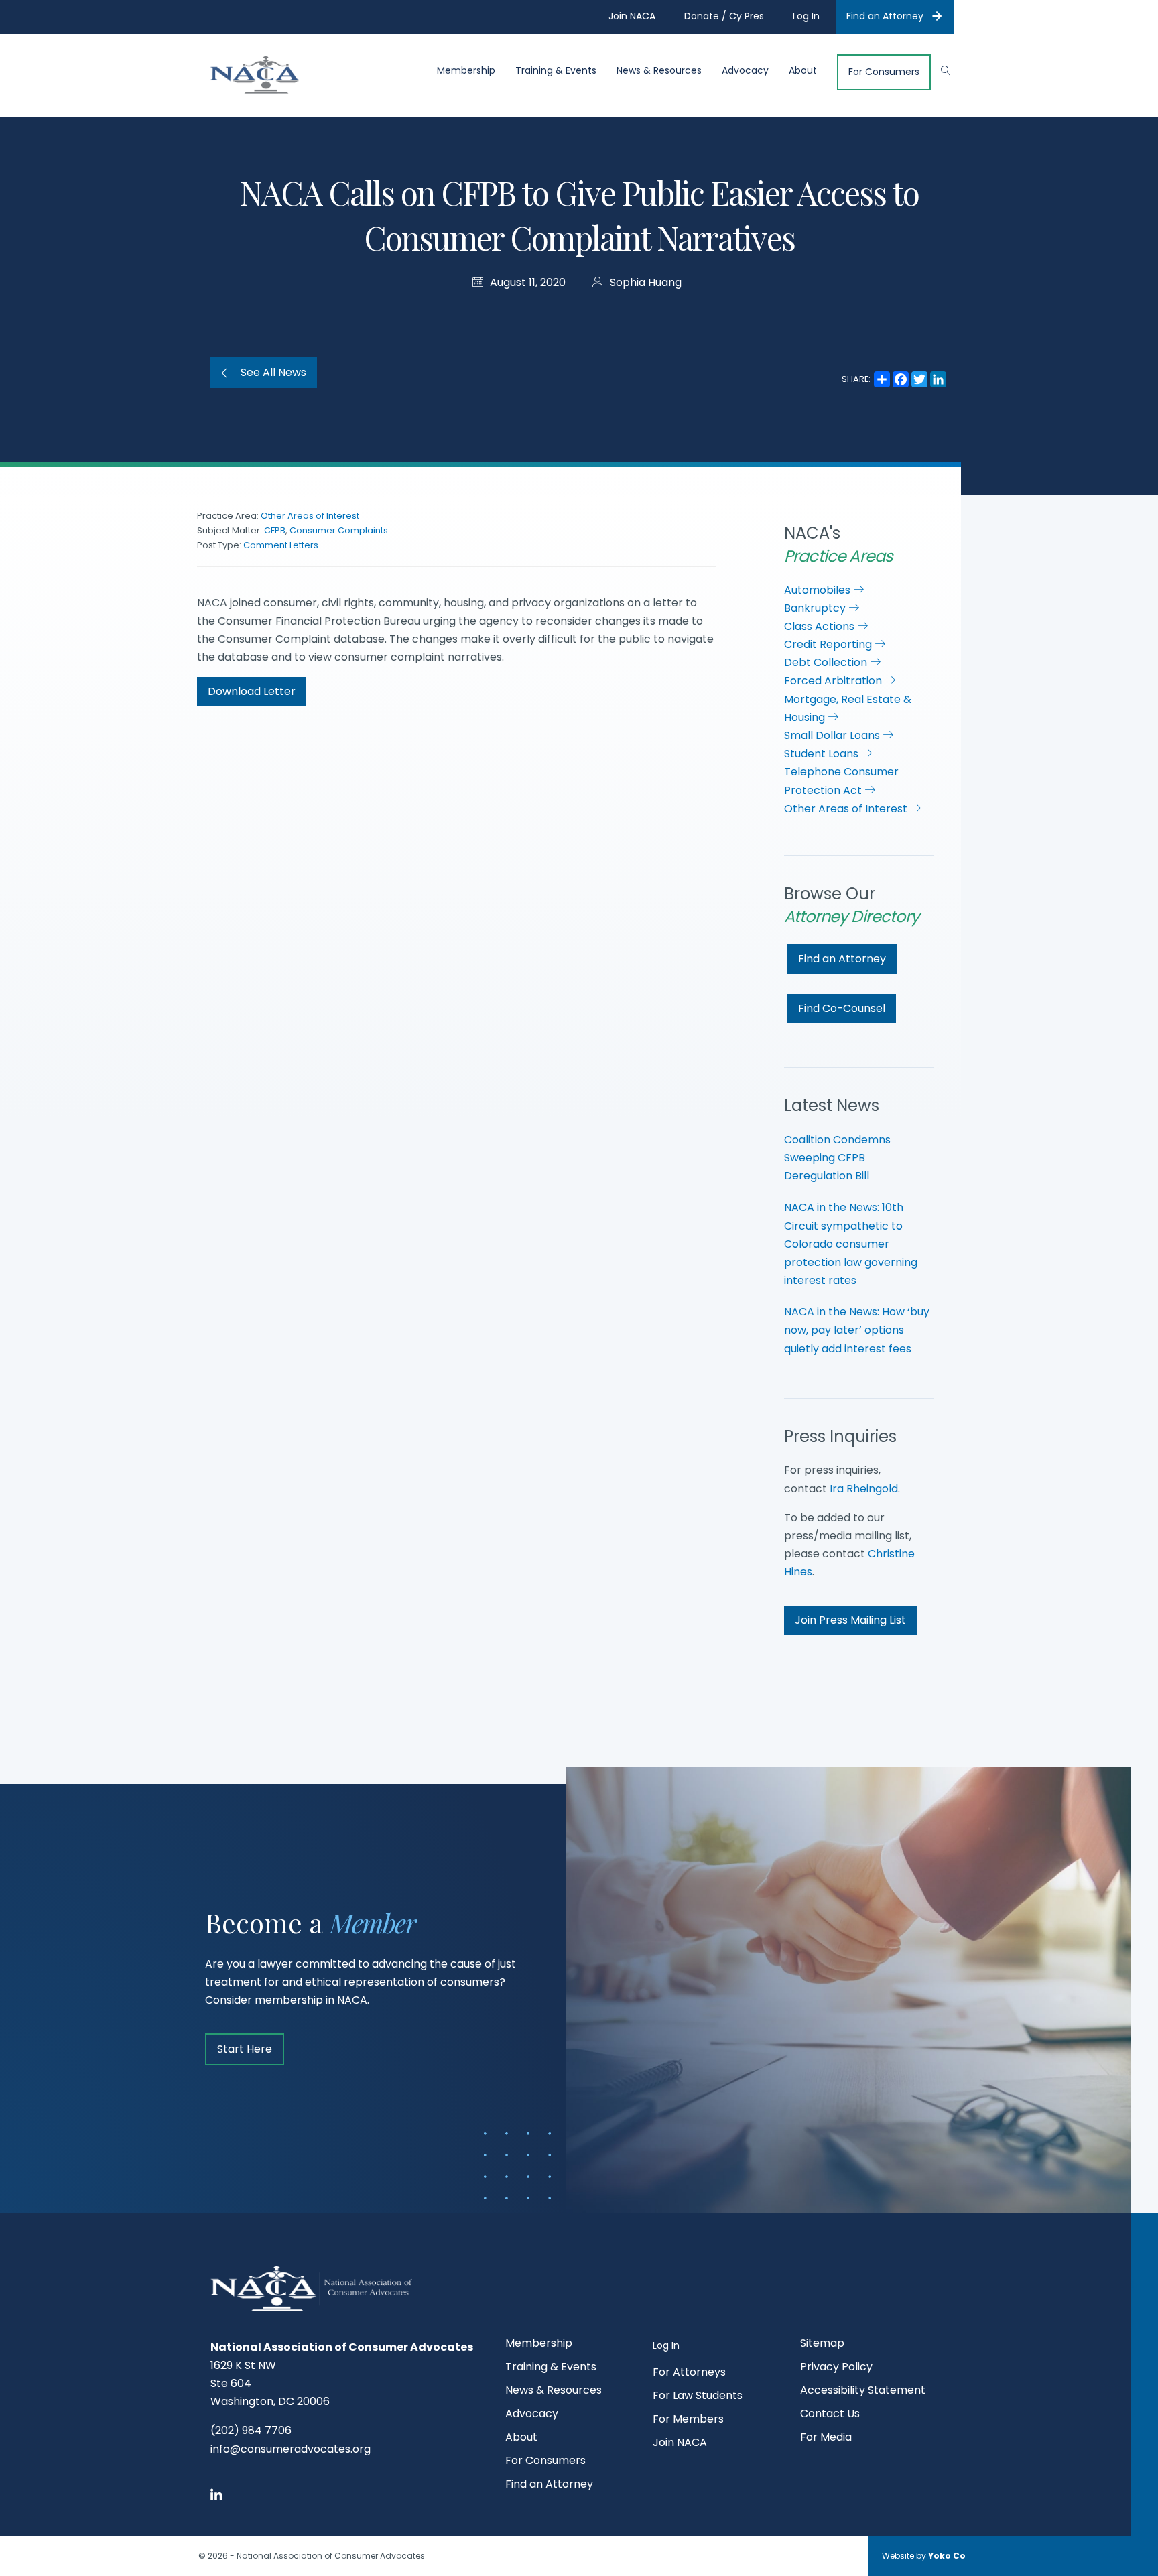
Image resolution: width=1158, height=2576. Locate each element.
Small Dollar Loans (833, 735)
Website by (924, 2556)
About (803, 71)
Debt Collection (827, 662)
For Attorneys (689, 2373)
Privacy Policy (836, 2368)
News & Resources (659, 71)
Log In (666, 2345)
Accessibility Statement (863, 2391)
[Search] (939, 69)
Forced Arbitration (834, 681)
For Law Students (698, 2397)
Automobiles (819, 590)
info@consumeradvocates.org (291, 2449)
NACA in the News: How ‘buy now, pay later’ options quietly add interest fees (857, 1330)
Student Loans (823, 754)
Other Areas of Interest (310, 516)
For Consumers (884, 72)
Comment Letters (281, 545)
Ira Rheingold (864, 1489)
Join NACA (680, 2444)
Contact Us (830, 2415)
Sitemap (822, 2344)
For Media (826, 2438)
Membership (466, 71)
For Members (688, 2420)
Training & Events (556, 71)
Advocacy (745, 71)
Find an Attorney (885, 16)
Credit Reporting (829, 644)
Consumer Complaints (339, 530)
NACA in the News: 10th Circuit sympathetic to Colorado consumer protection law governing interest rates (851, 1244)
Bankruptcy (816, 608)
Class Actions (821, 626)
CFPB (275, 530)
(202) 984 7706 (251, 2430)
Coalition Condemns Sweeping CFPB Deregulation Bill (837, 1158)
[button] (252, 692)
